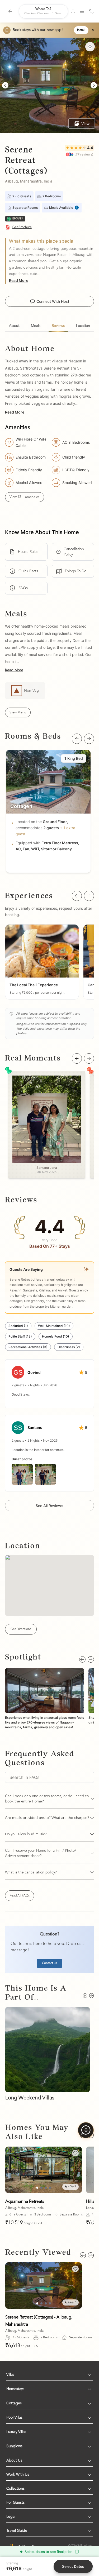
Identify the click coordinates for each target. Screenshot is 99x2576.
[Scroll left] (77, 739)
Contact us (49, 1963)
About (14, 326)
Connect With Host (53, 301)
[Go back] (10, 11)
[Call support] (91, 11)
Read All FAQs (20, 1896)
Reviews (58, 326)
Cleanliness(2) (69, 1347)
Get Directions (21, 1629)
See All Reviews (49, 1506)
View (85, 124)
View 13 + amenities (25, 497)
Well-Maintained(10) (54, 1326)
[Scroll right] (89, 739)
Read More (19, 280)
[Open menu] (82, 11)
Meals (36, 326)
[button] (42, 962)
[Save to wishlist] (75, 2153)
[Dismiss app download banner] (93, 30)
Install (81, 30)
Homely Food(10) (56, 1336)
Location (83, 326)
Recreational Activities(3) (28, 1347)
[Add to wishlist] (90, 47)
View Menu (18, 712)
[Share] (73, 11)
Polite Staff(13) (20, 1336)
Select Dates (73, 2566)
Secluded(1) (18, 1326)
